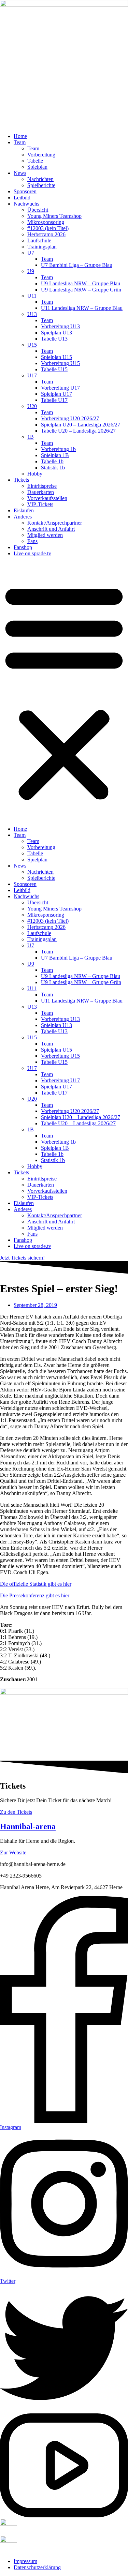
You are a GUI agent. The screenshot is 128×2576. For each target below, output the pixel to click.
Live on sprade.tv (32, 553)
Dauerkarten (41, 492)
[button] (64, 691)
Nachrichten (40, 179)
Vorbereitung (41, 155)
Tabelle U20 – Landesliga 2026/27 (78, 431)
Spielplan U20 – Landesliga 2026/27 (81, 425)
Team (20, 142)
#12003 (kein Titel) (48, 228)
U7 (31, 253)
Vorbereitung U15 (60, 363)
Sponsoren (25, 191)
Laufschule (39, 240)
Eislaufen (24, 510)
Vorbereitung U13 (60, 326)
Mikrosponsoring (46, 222)
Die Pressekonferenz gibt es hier (35, 1595)
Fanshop (23, 547)
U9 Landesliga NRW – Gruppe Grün (81, 290)
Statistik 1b (53, 468)
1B (31, 437)
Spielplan (37, 167)
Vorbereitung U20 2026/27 (70, 418)
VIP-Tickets (40, 504)
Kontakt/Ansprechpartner (55, 523)
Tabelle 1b (52, 461)
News (20, 173)
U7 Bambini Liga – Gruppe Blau (77, 265)
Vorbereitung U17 (60, 388)
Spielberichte (41, 185)
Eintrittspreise (42, 486)
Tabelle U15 (54, 369)
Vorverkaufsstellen (47, 498)
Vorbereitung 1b (58, 449)
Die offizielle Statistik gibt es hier (36, 1584)
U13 (32, 314)
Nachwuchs (26, 204)
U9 (31, 271)
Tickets (21, 480)
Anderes (23, 517)
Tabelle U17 (54, 400)
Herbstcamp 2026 (46, 234)
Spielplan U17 (56, 394)
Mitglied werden (45, 535)
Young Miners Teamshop (54, 216)
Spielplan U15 (56, 357)
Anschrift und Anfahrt (51, 529)
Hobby (35, 474)
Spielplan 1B (55, 455)
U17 (32, 375)
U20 (32, 406)
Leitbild (22, 198)
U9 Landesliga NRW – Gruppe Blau (81, 283)
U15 (32, 345)
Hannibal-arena (28, 1826)
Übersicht (38, 210)
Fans (32, 541)
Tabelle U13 (54, 339)
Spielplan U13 (56, 333)
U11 (32, 296)
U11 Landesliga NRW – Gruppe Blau (82, 308)
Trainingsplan (42, 247)
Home (20, 136)
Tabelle (35, 161)
